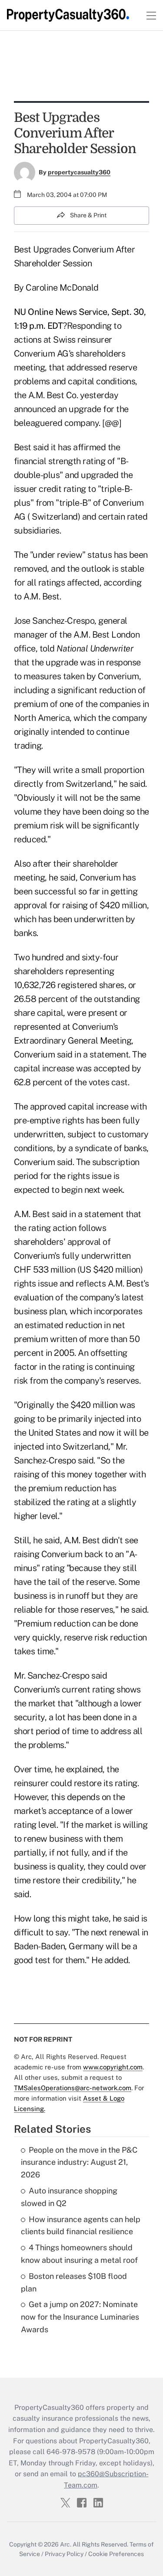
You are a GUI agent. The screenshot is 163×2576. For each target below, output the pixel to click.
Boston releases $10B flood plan (74, 2282)
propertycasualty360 (79, 172)
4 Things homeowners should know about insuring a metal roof (79, 2254)
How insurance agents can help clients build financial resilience (81, 2226)
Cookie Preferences (116, 2554)
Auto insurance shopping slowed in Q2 (69, 2197)
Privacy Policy (64, 2554)
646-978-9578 (71, 2452)
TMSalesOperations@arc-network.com (73, 2088)
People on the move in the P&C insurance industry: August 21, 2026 (79, 2162)
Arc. (66, 2544)
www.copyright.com (113, 2067)
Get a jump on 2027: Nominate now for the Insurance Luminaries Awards (80, 2317)
